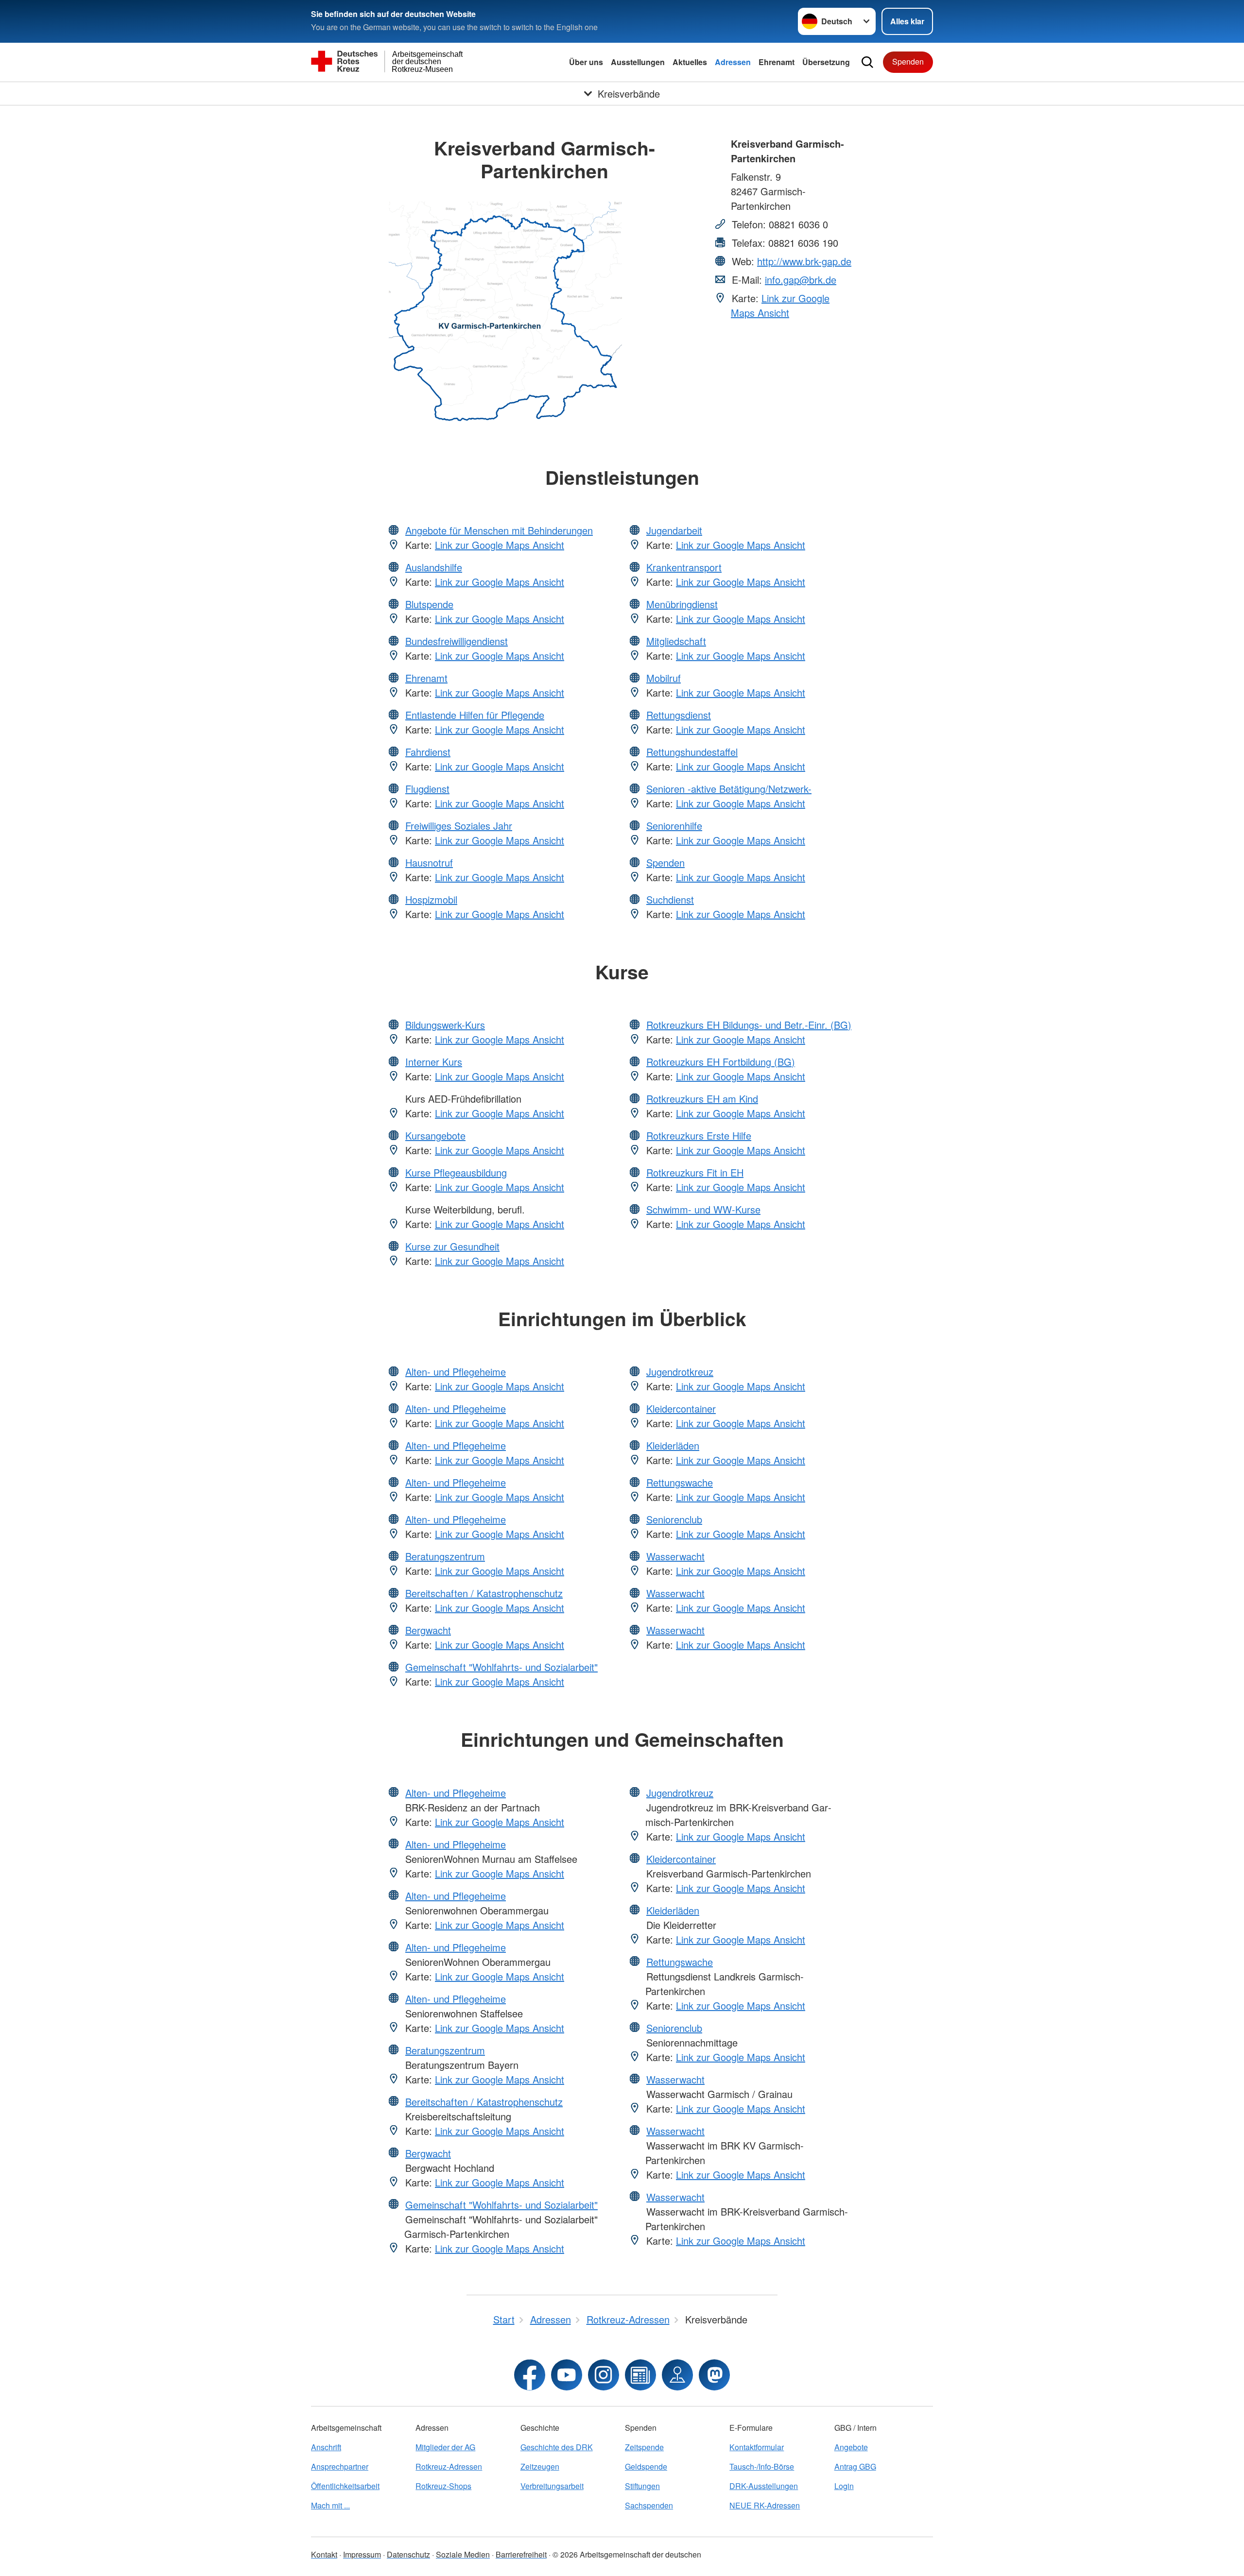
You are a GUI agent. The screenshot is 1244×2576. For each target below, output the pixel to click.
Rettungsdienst (679, 715)
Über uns (586, 62)
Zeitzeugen (540, 2466)
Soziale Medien (463, 2554)
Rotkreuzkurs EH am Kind (702, 1099)
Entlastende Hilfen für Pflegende (475, 715)
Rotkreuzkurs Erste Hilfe (699, 1135)
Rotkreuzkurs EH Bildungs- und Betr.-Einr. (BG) (749, 1025)
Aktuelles (690, 62)
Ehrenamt (777, 62)
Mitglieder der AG (445, 2447)
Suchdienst (670, 899)
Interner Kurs (434, 1062)
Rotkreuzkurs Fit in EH (695, 1172)
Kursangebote (435, 1135)
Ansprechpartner (340, 2466)
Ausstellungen (638, 62)
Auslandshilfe (434, 567)
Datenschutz (408, 2554)
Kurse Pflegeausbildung (456, 1172)
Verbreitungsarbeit (552, 2486)
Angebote (851, 2447)
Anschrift (326, 2447)
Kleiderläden (673, 1445)
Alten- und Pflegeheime (456, 1372)
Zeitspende (644, 2447)
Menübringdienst (682, 604)
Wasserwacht (675, 1556)
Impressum (362, 2554)
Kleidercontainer (681, 1408)
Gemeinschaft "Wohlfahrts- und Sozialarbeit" (501, 1667)
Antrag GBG (855, 2466)
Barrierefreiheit (521, 2554)
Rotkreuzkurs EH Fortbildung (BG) (721, 1062)
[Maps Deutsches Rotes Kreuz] (677, 2375)
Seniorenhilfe (674, 826)
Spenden (908, 61)
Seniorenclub (674, 1519)
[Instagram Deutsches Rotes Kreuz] (604, 2375)
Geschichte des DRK (557, 2447)
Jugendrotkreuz (680, 1372)
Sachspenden (649, 2505)
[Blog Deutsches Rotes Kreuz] (640, 2375)
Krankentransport (684, 567)
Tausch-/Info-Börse (762, 2466)
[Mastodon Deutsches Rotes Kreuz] (714, 2375)
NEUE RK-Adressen (765, 2505)
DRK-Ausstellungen (764, 2486)
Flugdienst (427, 789)
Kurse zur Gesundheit (452, 1246)
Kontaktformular (757, 2447)
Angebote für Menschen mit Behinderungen (499, 530)
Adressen (733, 62)
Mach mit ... (330, 2505)
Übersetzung (826, 62)
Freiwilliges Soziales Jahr (459, 826)
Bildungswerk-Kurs (445, 1025)
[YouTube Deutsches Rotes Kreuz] (567, 2375)
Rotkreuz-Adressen (449, 2466)
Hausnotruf (429, 862)
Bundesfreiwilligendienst (457, 641)
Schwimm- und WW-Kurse (703, 1209)
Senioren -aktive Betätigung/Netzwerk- (729, 789)
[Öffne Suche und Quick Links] (867, 62)
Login (844, 2486)
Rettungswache (680, 1482)
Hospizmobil (431, 899)
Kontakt (324, 2554)
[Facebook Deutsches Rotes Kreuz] (530, 2375)
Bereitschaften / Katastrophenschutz (484, 1593)
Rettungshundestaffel (692, 752)
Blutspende (429, 604)
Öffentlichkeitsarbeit (345, 2486)
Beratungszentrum (445, 1556)
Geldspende (646, 2466)
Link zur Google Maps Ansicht (780, 305)
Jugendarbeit (674, 530)
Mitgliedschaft (676, 641)
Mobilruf (664, 678)
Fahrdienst (428, 752)
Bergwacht (428, 1630)
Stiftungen (642, 2486)
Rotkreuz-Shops (443, 2486)
